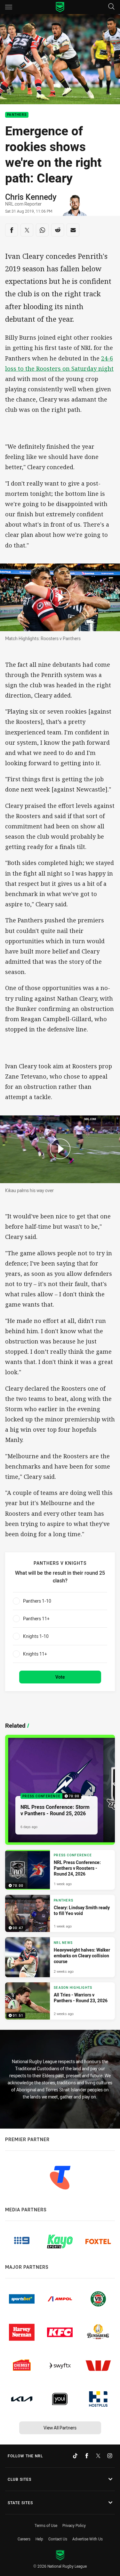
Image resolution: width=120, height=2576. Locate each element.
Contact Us (58, 2539)
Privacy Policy (74, 2525)
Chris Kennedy (31, 197)
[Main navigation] (9, 7)
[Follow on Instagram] (110, 2456)
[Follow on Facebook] (87, 2456)
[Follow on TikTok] (75, 2456)
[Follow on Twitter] (98, 2456)
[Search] (111, 7)
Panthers (17, 115)
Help (39, 2539)
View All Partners (60, 2428)
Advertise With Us (88, 2539)
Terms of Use (46, 2525)
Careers (24, 2539)
